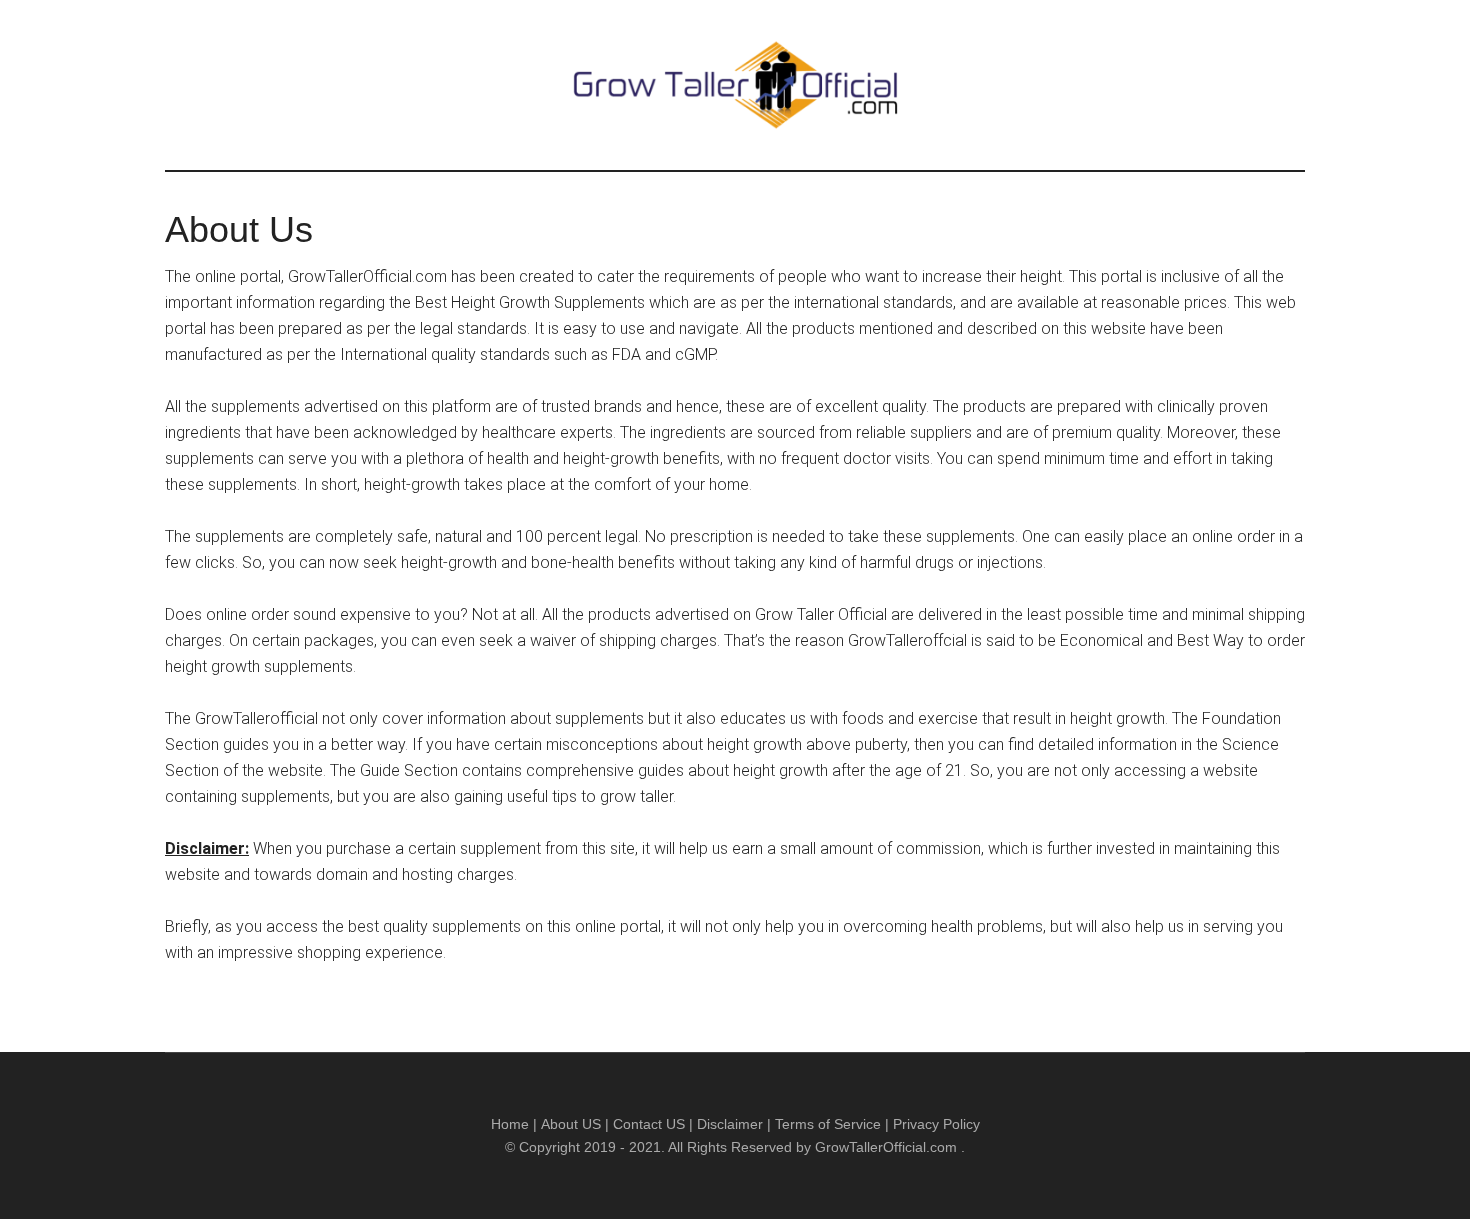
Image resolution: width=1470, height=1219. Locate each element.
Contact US (649, 1124)
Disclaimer (730, 1124)
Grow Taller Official (735, 85)
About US (571, 1124)
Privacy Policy (936, 1124)
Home (510, 1124)
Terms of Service (828, 1124)
